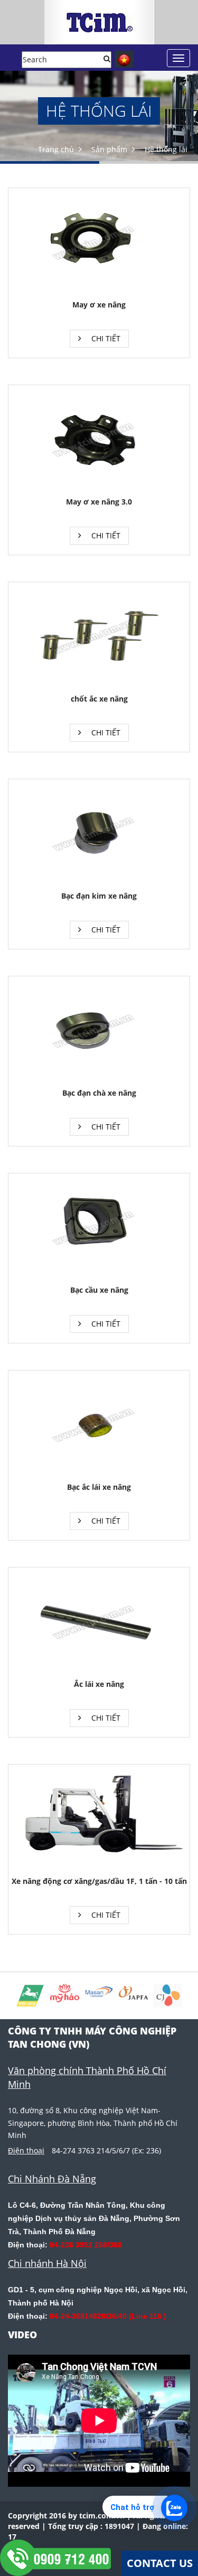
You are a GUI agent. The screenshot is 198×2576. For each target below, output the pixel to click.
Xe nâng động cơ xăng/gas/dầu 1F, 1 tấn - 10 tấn (99, 1881)
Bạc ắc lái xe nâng (99, 1487)
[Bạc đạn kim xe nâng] (99, 833)
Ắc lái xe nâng (99, 1684)
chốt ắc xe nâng (99, 699)
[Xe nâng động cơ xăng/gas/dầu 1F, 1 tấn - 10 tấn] (99, 1819)
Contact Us (160, 2563)
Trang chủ (56, 149)
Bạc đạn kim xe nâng (99, 896)
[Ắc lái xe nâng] (99, 1622)
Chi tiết (105, 338)
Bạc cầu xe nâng (99, 1290)
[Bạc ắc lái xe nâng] (99, 1425)
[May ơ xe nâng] (99, 242)
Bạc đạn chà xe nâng (99, 1093)
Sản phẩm (109, 149)
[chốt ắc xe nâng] (99, 636)
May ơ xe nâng (99, 305)
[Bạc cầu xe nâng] (99, 1228)
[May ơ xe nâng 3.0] (99, 439)
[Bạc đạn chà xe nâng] (99, 1030)
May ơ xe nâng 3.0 (99, 502)
